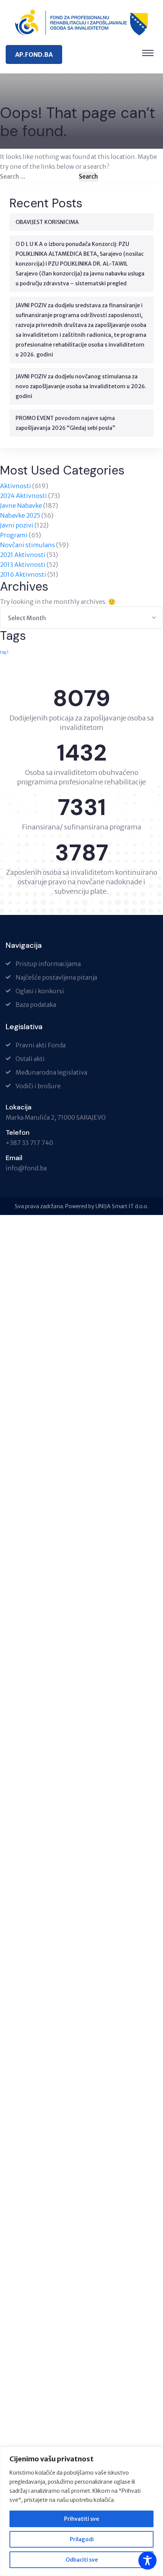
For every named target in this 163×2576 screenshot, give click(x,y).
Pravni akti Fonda (41, 1045)
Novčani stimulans (27, 545)
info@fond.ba (26, 1168)
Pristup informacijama (48, 964)
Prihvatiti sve (81, 2519)
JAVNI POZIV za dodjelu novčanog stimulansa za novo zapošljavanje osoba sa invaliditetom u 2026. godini (81, 386)
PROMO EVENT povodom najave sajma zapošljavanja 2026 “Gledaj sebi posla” (65, 423)
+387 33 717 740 (29, 1143)
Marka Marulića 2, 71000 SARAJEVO (56, 1117)
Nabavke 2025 (20, 515)
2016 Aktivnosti (23, 574)
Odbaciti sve (82, 2560)
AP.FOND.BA (34, 54)
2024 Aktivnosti (24, 496)
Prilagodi (82, 2539)
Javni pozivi (17, 525)
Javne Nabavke (21, 506)
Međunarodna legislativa (51, 1072)
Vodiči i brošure (38, 1086)
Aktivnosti (16, 486)
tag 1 (4, 652)
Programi (14, 535)
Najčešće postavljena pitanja (56, 977)
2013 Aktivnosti (23, 565)
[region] (81, 2511)
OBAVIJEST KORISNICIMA (47, 222)
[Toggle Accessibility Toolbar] (147, 2560)
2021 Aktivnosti (23, 555)
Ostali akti (30, 1059)
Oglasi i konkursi (40, 991)
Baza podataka (36, 1005)
